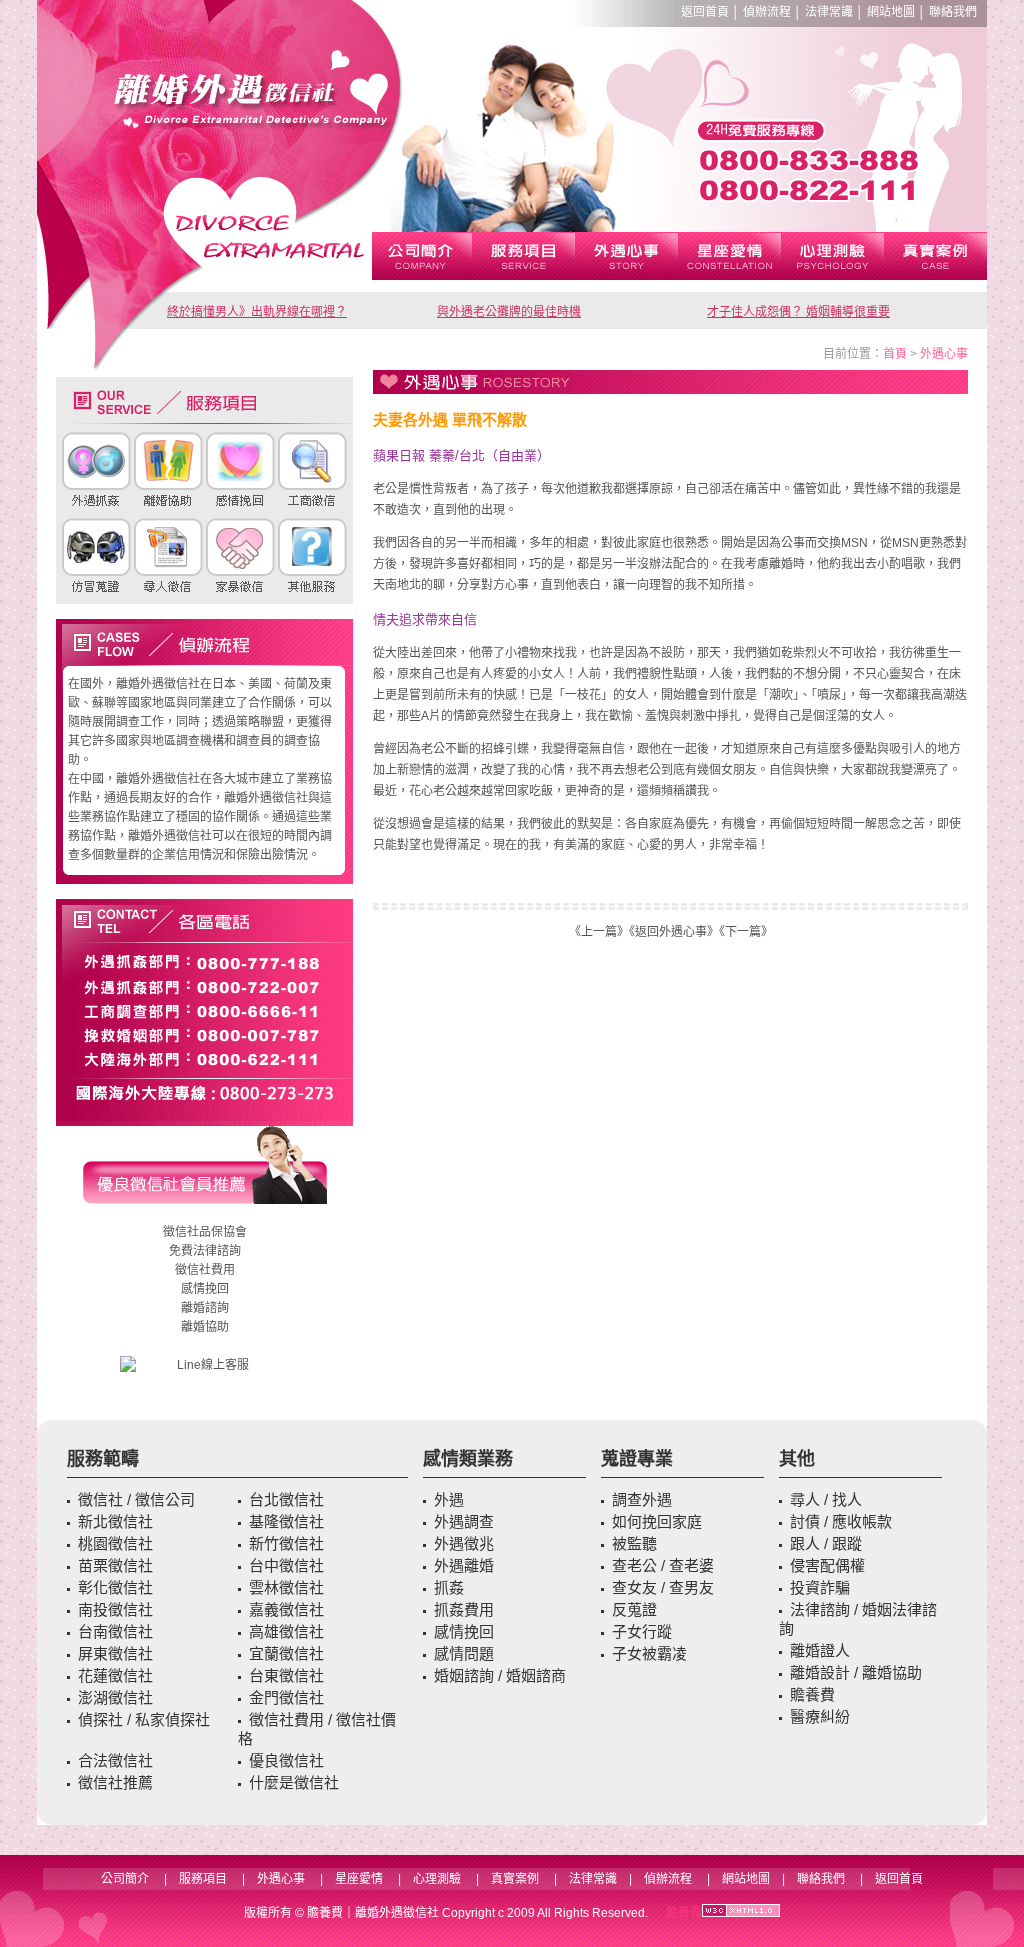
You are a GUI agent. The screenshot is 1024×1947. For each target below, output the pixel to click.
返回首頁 (705, 12)
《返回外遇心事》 (674, 932)
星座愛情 (359, 1879)
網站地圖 (891, 12)
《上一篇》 (599, 932)
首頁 (895, 354)
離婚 (193, 1308)
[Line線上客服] (204, 1365)
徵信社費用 (205, 1270)
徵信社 (181, 1232)
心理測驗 (437, 1879)
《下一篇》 (746, 932)
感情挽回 (205, 1289)
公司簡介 (125, 1879)
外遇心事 (944, 354)
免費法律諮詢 (205, 1251)
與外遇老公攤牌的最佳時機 (509, 312)
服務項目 (203, 1879)
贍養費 (325, 1913)
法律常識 (829, 12)
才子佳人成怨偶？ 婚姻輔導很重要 (798, 312)
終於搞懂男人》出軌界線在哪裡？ (257, 312)
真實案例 (515, 1879)
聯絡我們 (953, 12)
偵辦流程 (767, 12)
